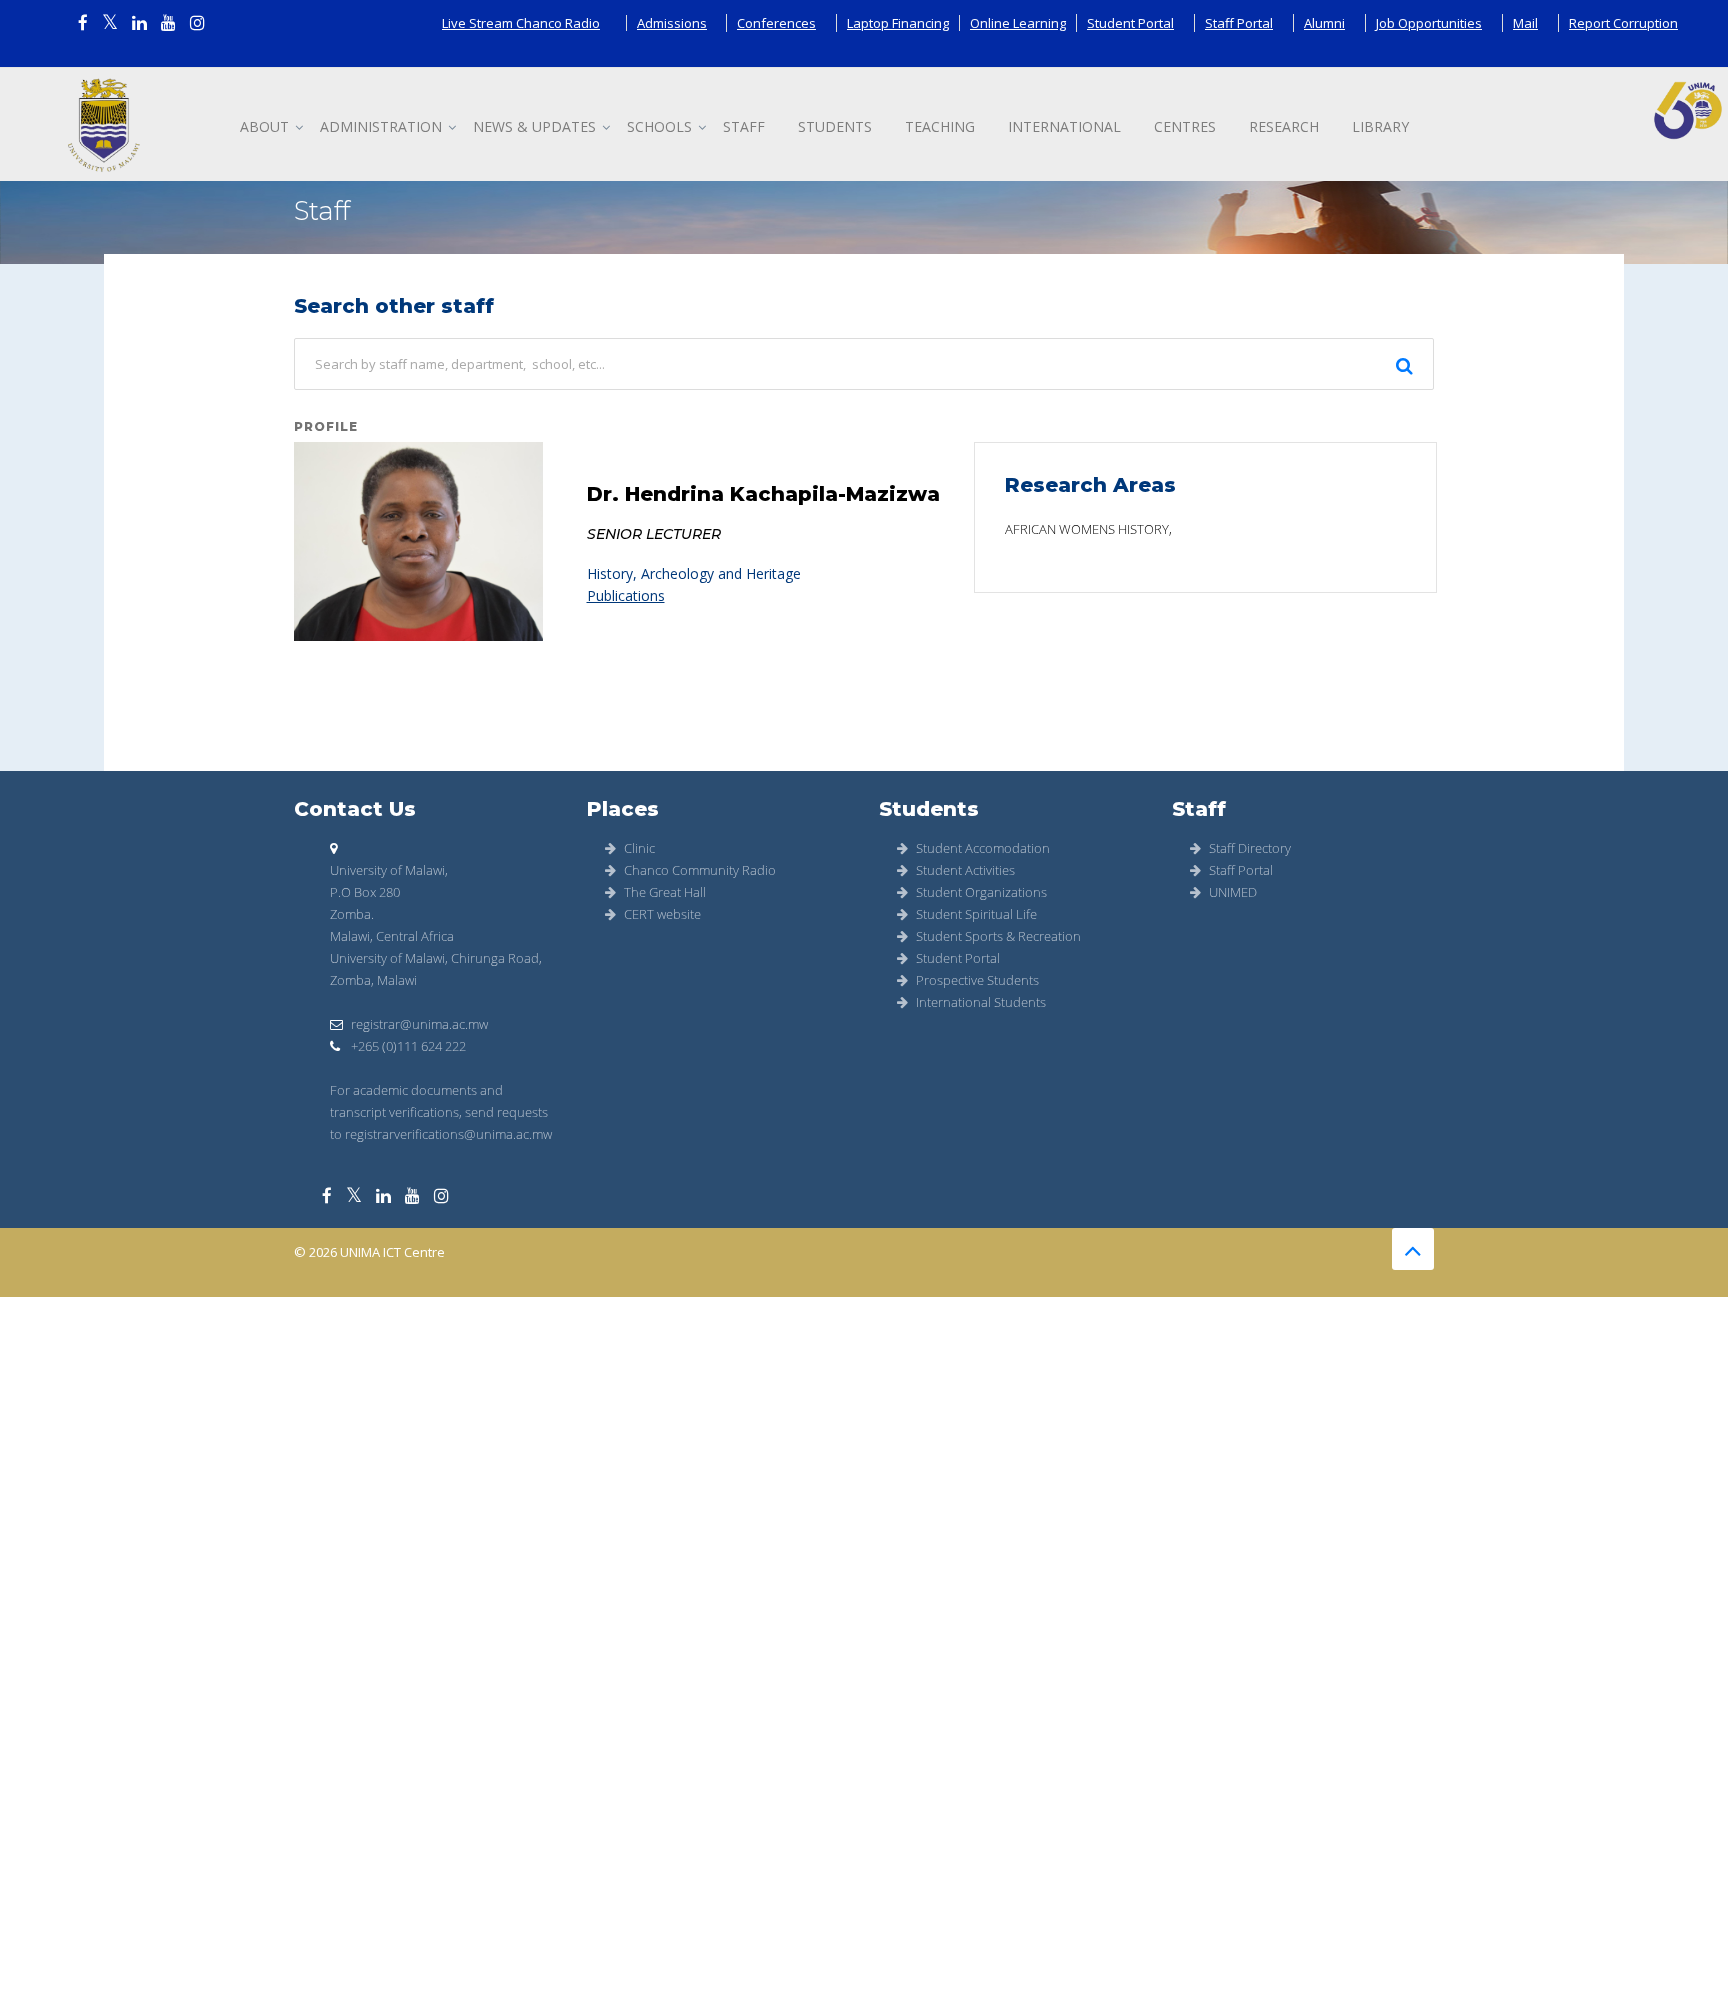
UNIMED (1233, 892)
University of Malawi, (389, 870)
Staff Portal (1239, 23)
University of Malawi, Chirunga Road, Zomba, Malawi (436, 969)
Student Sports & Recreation (998, 936)
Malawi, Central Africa (392, 936)
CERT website (662, 914)
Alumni (1324, 23)
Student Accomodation (983, 848)
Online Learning (1018, 23)
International (1064, 126)
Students (835, 126)
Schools (659, 126)
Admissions (672, 23)
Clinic (639, 848)
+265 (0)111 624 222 (407, 1046)
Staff (744, 126)
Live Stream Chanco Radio (521, 23)
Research (1284, 126)
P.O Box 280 (365, 892)
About (264, 126)
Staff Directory (1250, 848)
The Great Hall (665, 892)
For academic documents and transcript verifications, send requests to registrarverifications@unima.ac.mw (441, 1112)
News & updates (534, 126)
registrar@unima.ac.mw (419, 1024)
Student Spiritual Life (976, 914)
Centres (1185, 126)
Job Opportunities (1429, 23)
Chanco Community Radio (700, 870)
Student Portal (1130, 23)
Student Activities (965, 870)
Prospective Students (977, 980)
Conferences (776, 23)
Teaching (940, 126)
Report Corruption (1623, 23)
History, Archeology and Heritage (694, 573)
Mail (1525, 23)
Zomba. (352, 914)
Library (1380, 126)
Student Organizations (981, 892)
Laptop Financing (898, 23)
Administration (381, 126)
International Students (981, 1002)
